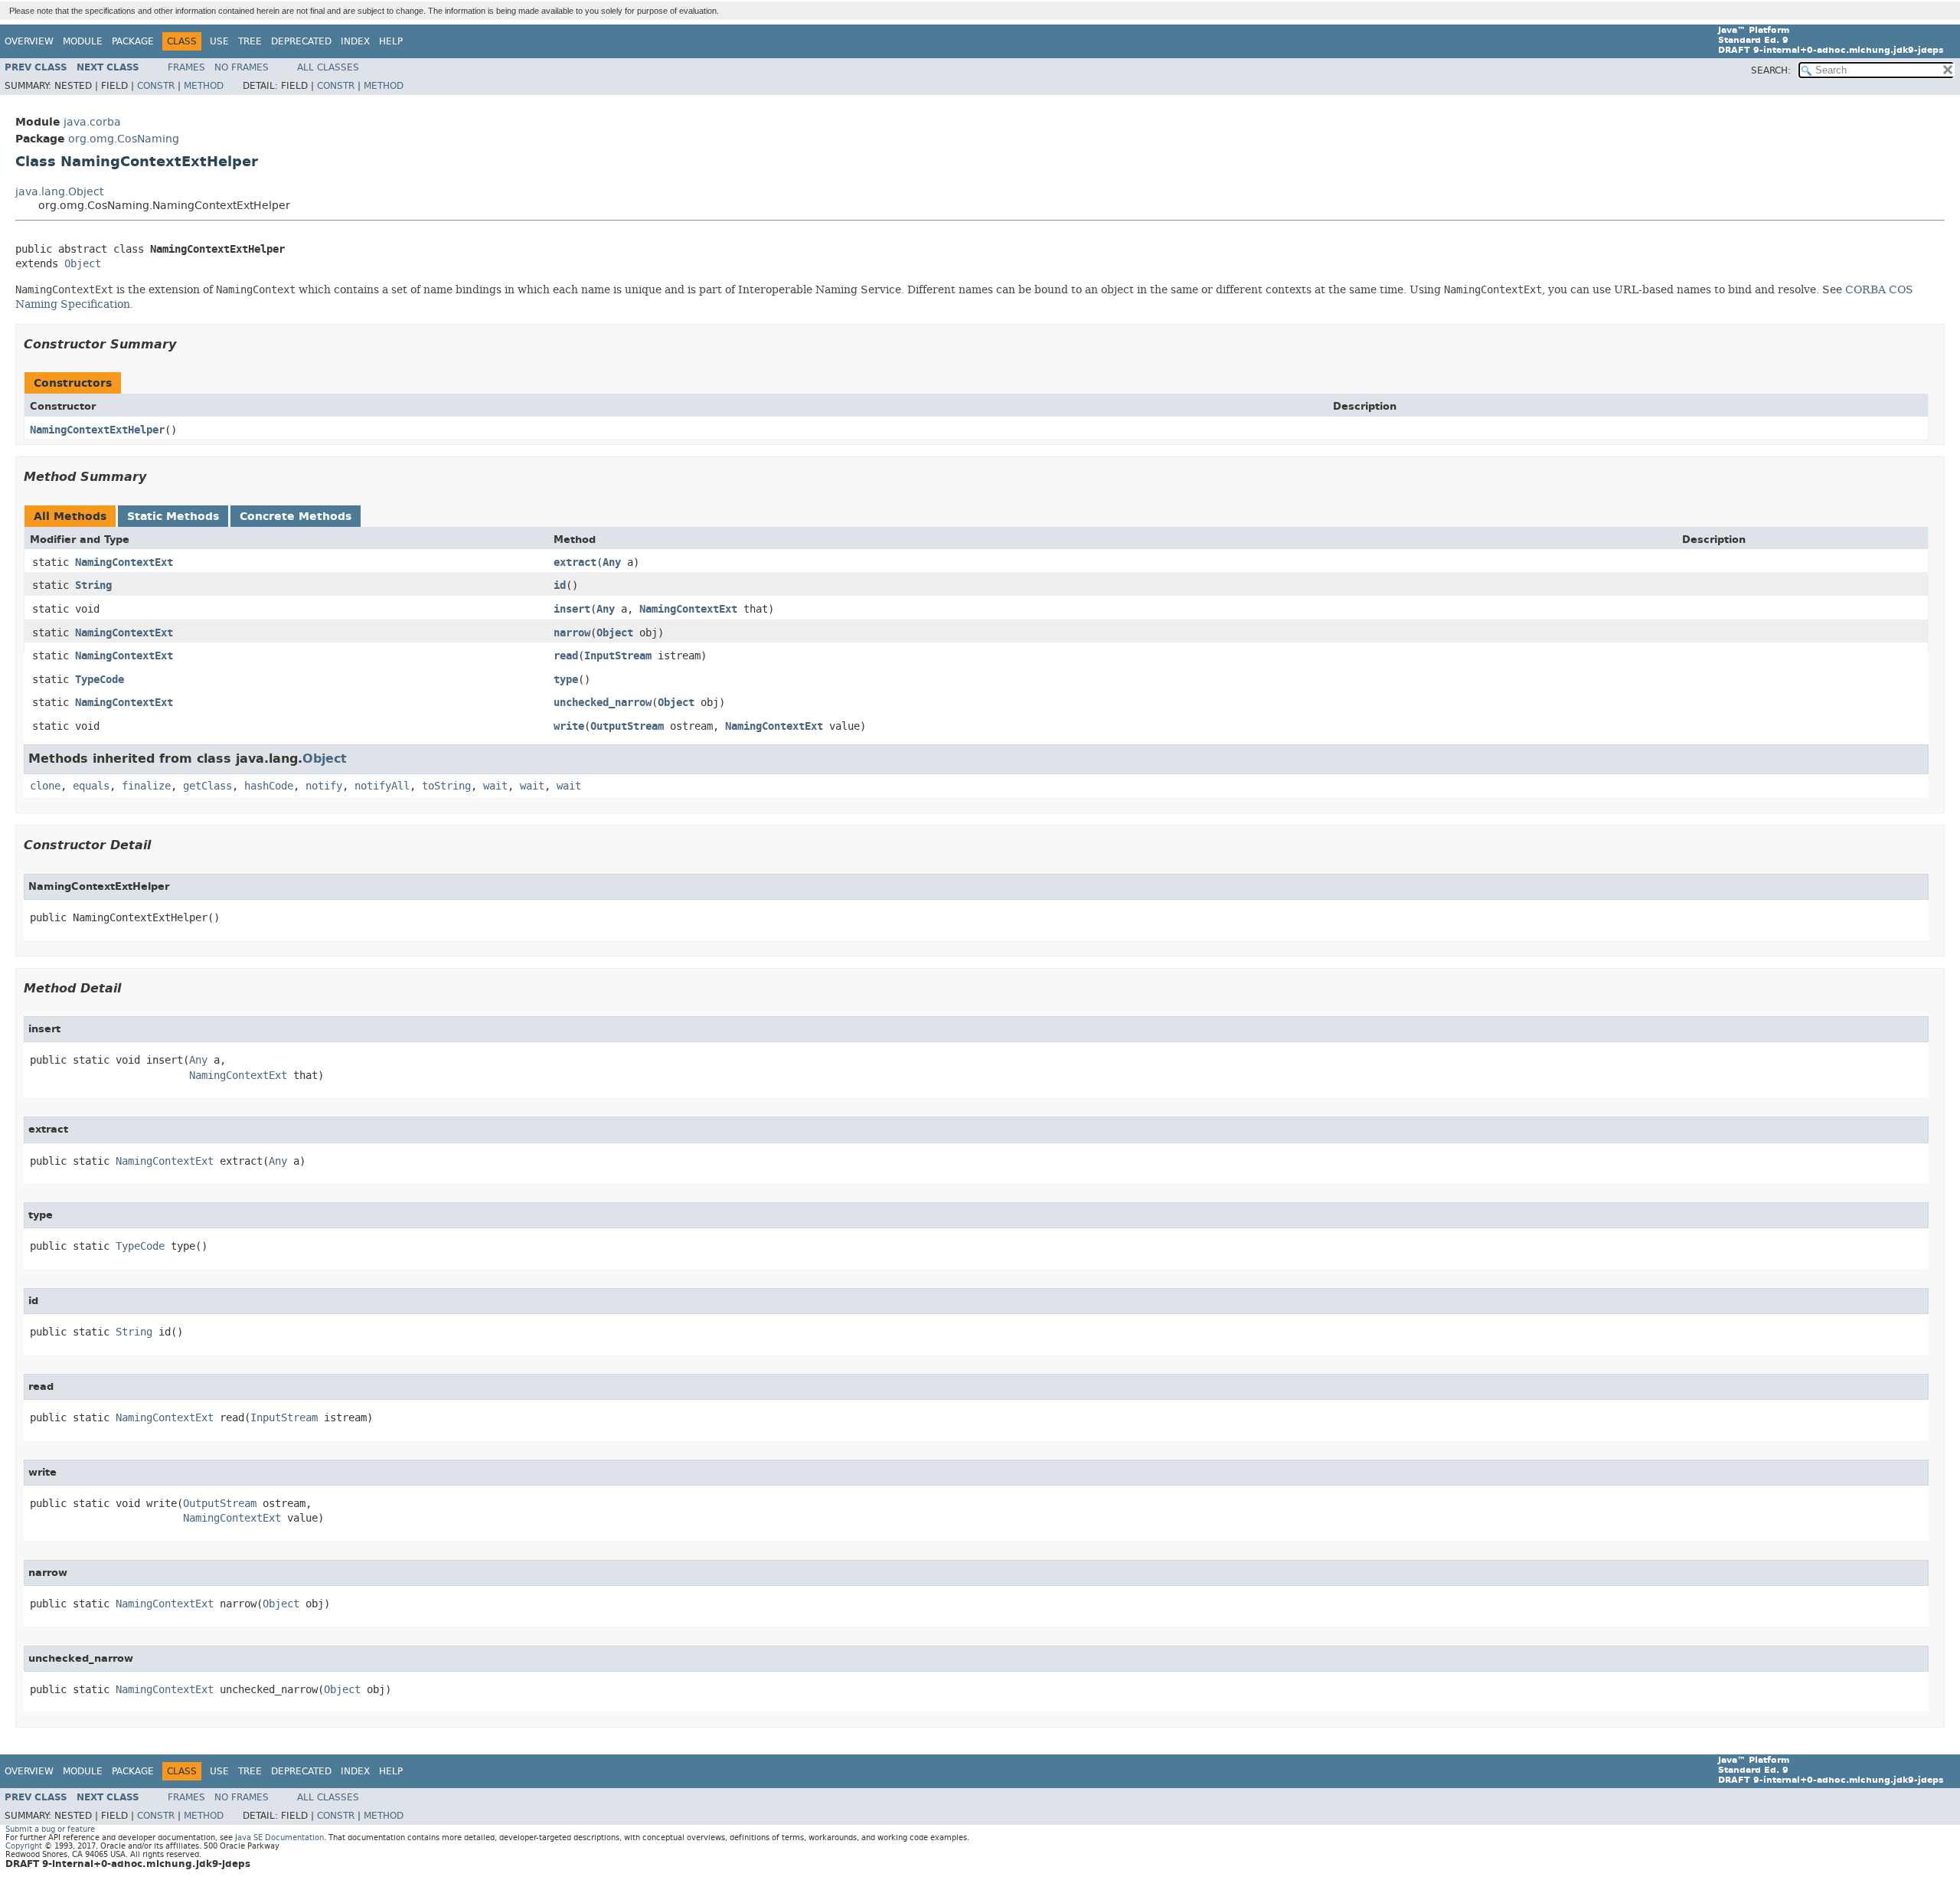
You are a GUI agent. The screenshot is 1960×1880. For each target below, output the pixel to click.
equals (91, 786)
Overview (29, 41)
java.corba (92, 122)
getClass (207, 786)
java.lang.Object (59, 192)
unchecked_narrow (603, 703)
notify (324, 786)
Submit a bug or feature (50, 1829)
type (566, 680)
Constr (156, 86)
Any (612, 562)
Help (391, 41)
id (560, 585)
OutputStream (627, 726)
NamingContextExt (124, 562)
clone (45, 786)
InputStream (618, 656)
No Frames (242, 67)
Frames (186, 67)
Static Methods (173, 517)
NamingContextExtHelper (97, 430)
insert (572, 609)
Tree (250, 41)
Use (219, 41)
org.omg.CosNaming (124, 139)
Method (204, 86)
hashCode (269, 786)
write (569, 726)
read (566, 656)
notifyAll (382, 786)
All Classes (328, 67)
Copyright (24, 1846)
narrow (572, 633)
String (93, 585)
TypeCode (100, 680)
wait (495, 786)
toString (446, 786)
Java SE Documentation (279, 1837)
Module (83, 41)
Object (83, 264)
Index (355, 41)
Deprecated (301, 41)
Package (133, 41)
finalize (146, 786)
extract (575, 562)
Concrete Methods (296, 517)
